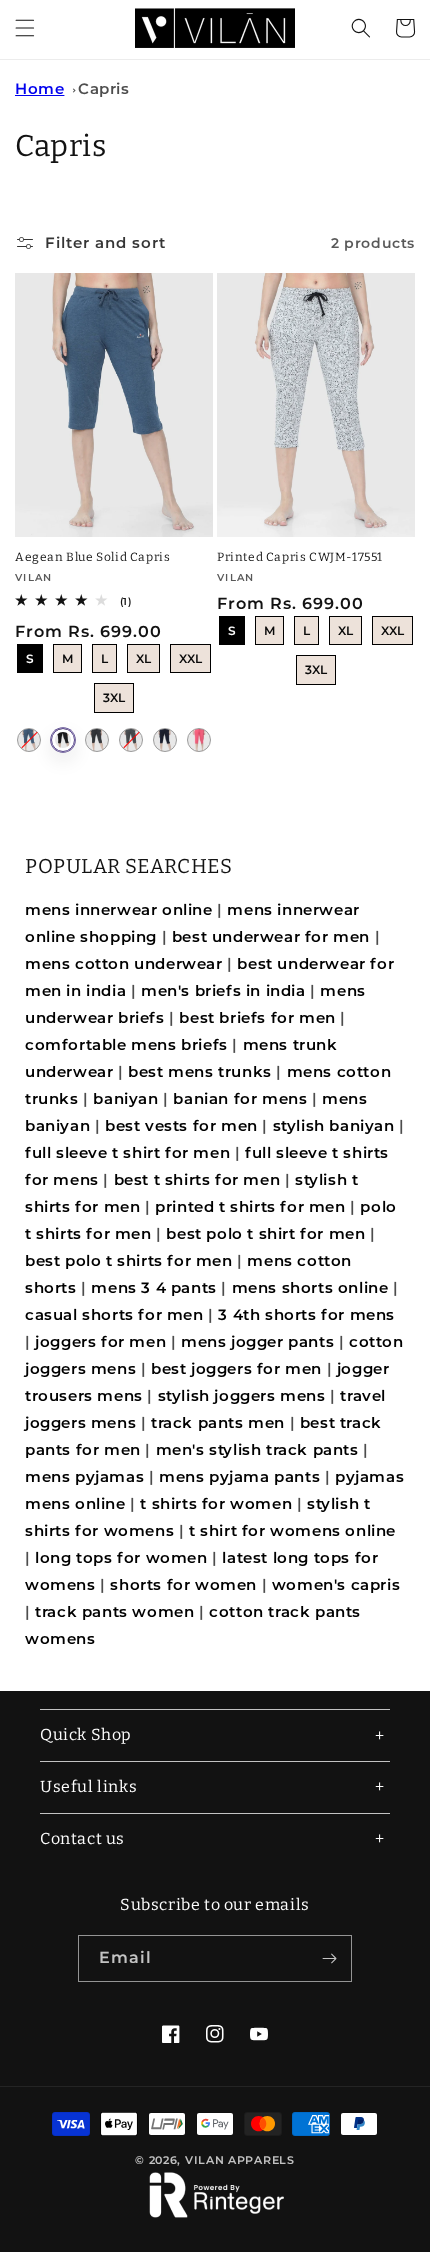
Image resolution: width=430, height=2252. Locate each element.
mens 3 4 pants (153, 1287)
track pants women (114, 1611)
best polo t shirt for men (265, 1233)
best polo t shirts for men (129, 1260)
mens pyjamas (84, 1476)
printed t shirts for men (250, 1206)
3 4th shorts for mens (306, 1314)
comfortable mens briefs (126, 1044)
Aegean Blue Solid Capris (92, 557)
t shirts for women (216, 1503)
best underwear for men (271, 936)
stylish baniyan (334, 1125)
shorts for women (183, 1584)
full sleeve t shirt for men (127, 1152)
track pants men (218, 1422)
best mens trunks (200, 1071)
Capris (104, 88)
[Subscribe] (329, 1958)
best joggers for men (236, 1368)
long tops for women (121, 1557)
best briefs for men (257, 1017)
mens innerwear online (119, 909)
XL (144, 655)
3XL (114, 694)
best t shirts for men (197, 1179)
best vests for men (181, 1125)
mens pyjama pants (239, 1476)
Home (39, 88)
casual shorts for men (114, 1314)
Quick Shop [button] (86, 1734)
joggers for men (100, 1341)
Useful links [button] (88, 1786)
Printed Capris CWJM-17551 (300, 557)
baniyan (125, 1098)
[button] (25, 28)
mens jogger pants (257, 1341)
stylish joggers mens (242, 1395)
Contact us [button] (82, 1838)
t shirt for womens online (292, 1530)
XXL (191, 655)
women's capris (336, 1584)
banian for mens (240, 1098)
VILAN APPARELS (240, 2160)
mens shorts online (310, 1287)
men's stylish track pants (257, 1449)
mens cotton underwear (124, 963)
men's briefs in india (223, 990)
